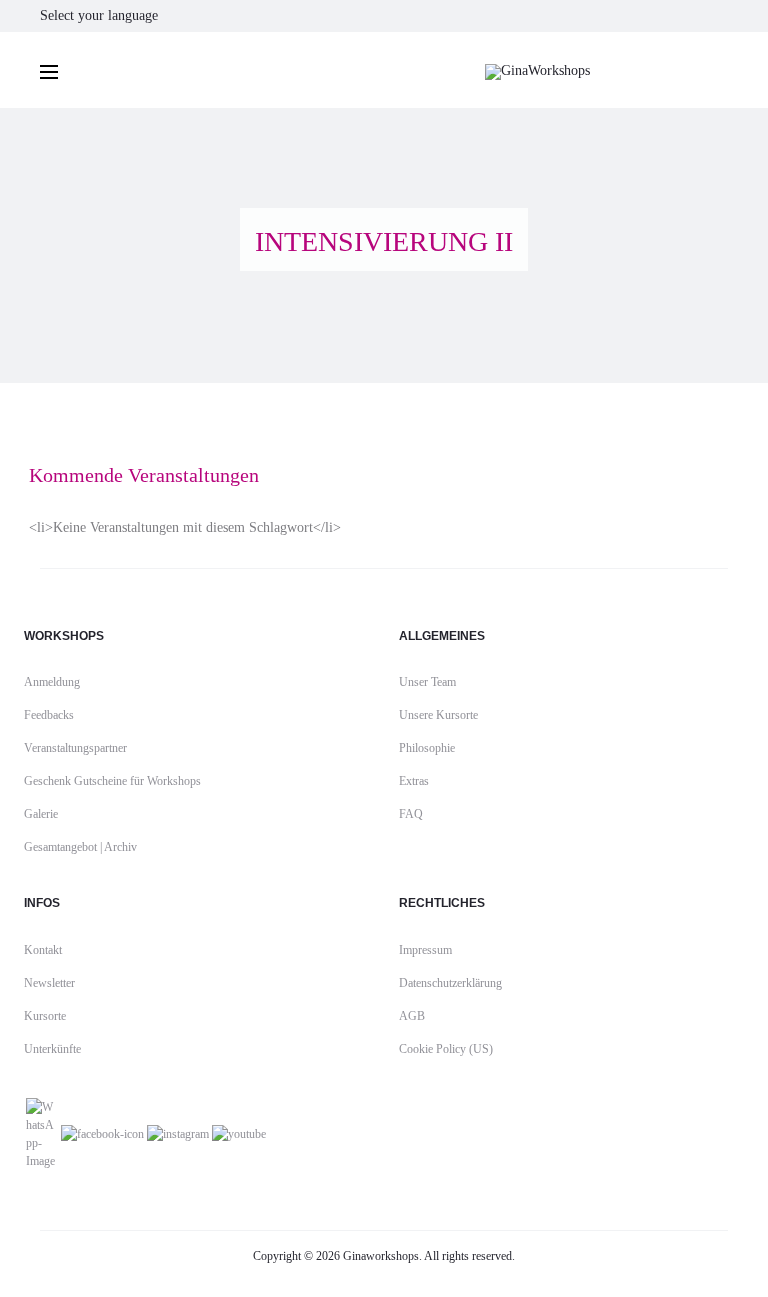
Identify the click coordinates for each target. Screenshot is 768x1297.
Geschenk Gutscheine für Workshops (112, 781)
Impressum (425, 950)
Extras (414, 781)
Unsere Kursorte (438, 715)
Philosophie (427, 748)
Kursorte (45, 1016)
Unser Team (427, 682)
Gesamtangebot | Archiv (80, 847)
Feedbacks (49, 715)
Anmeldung (52, 682)
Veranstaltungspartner (75, 748)
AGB (412, 1016)
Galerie (41, 814)
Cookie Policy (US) (446, 1049)
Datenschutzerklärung (450, 983)
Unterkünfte (52, 1049)
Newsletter (49, 983)
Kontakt (43, 950)
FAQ (411, 814)
